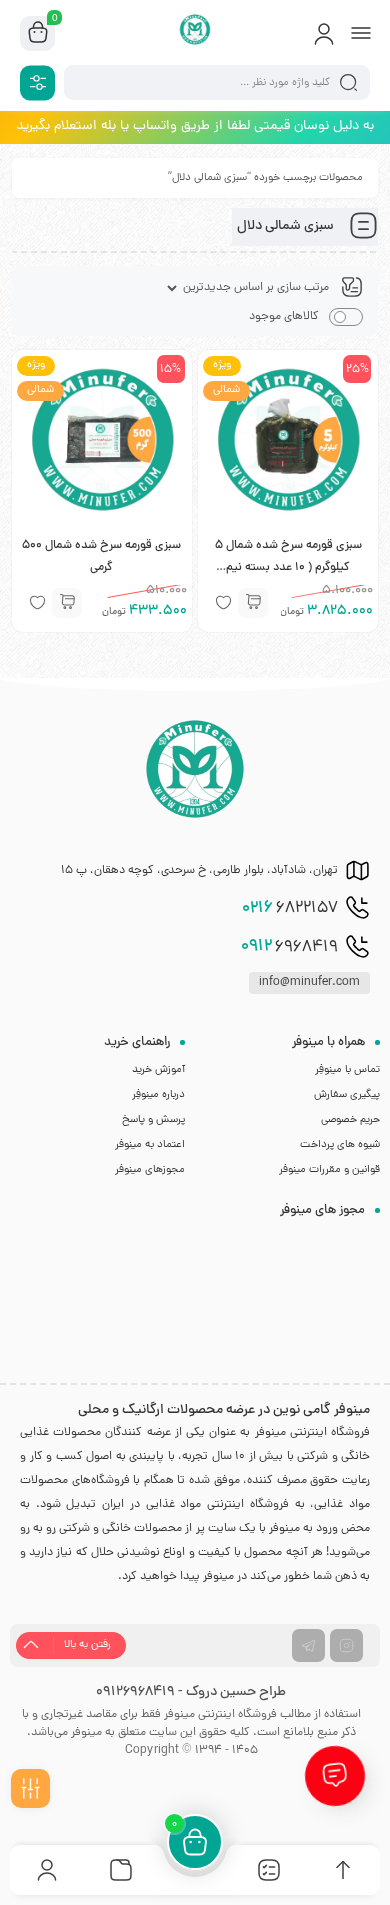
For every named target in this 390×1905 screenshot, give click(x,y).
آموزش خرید (158, 1070)
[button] (253, 603)
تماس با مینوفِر (347, 1070)
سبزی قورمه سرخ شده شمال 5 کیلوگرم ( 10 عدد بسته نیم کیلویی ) (288, 568)
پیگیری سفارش (347, 1095)
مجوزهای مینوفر (150, 1170)
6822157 (290, 909)
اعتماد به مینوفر (150, 1145)
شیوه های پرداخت (340, 1145)
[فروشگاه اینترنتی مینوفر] (195, 33)
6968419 (289, 947)
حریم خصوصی (350, 1120)
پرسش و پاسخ (153, 1120)
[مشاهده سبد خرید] (38, 34)
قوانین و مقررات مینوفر (329, 1170)
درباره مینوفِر (158, 1095)
